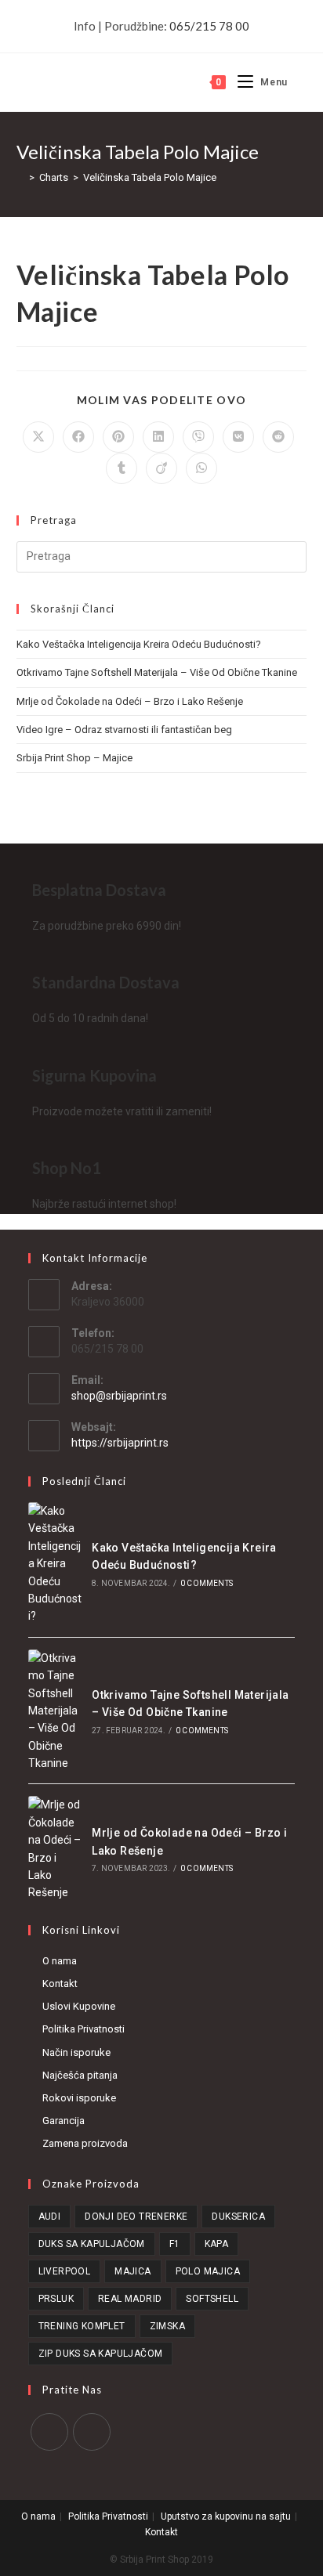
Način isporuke (76, 2052)
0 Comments (207, 1583)
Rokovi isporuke (79, 2098)
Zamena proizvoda (85, 2143)
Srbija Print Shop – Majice (74, 758)
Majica (132, 2271)
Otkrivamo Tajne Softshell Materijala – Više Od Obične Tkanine (157, 672)
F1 (175, 2244)
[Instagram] (92, 2432)
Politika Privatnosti (83, 2029)
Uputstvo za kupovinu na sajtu (226, 2516)
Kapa (217, 2244)
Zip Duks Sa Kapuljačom (101, 2354)
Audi (50, 2217)
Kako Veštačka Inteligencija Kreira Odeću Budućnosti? (139, 644)
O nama (60, 1961)
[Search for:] (298, 82)
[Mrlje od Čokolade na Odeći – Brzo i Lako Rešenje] (55, 1848)
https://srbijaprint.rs (120, 1443)
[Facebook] (49, 2432)
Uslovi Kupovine (79, 2006)
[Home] (20, 177)
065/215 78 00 (209, 26)
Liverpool (65, 2271)
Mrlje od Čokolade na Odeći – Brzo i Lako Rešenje (130, 701)
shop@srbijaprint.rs (119, 1396)
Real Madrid (130, 2299)
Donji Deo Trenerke (136, 2217)
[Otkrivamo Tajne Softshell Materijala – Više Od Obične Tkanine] (55, 1711)
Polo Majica (208, 2271)
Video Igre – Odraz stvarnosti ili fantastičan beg (124, 730)
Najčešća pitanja (80, 2075)
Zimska (167, 2326)
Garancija (64, 2121)
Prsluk (56, 2299)
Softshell (212, 2299)
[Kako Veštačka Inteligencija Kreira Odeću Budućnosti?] (55, 1564)
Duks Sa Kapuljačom (92, 2244)
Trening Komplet (82, 2326)
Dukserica (238, 2217)
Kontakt (60, 1983)
